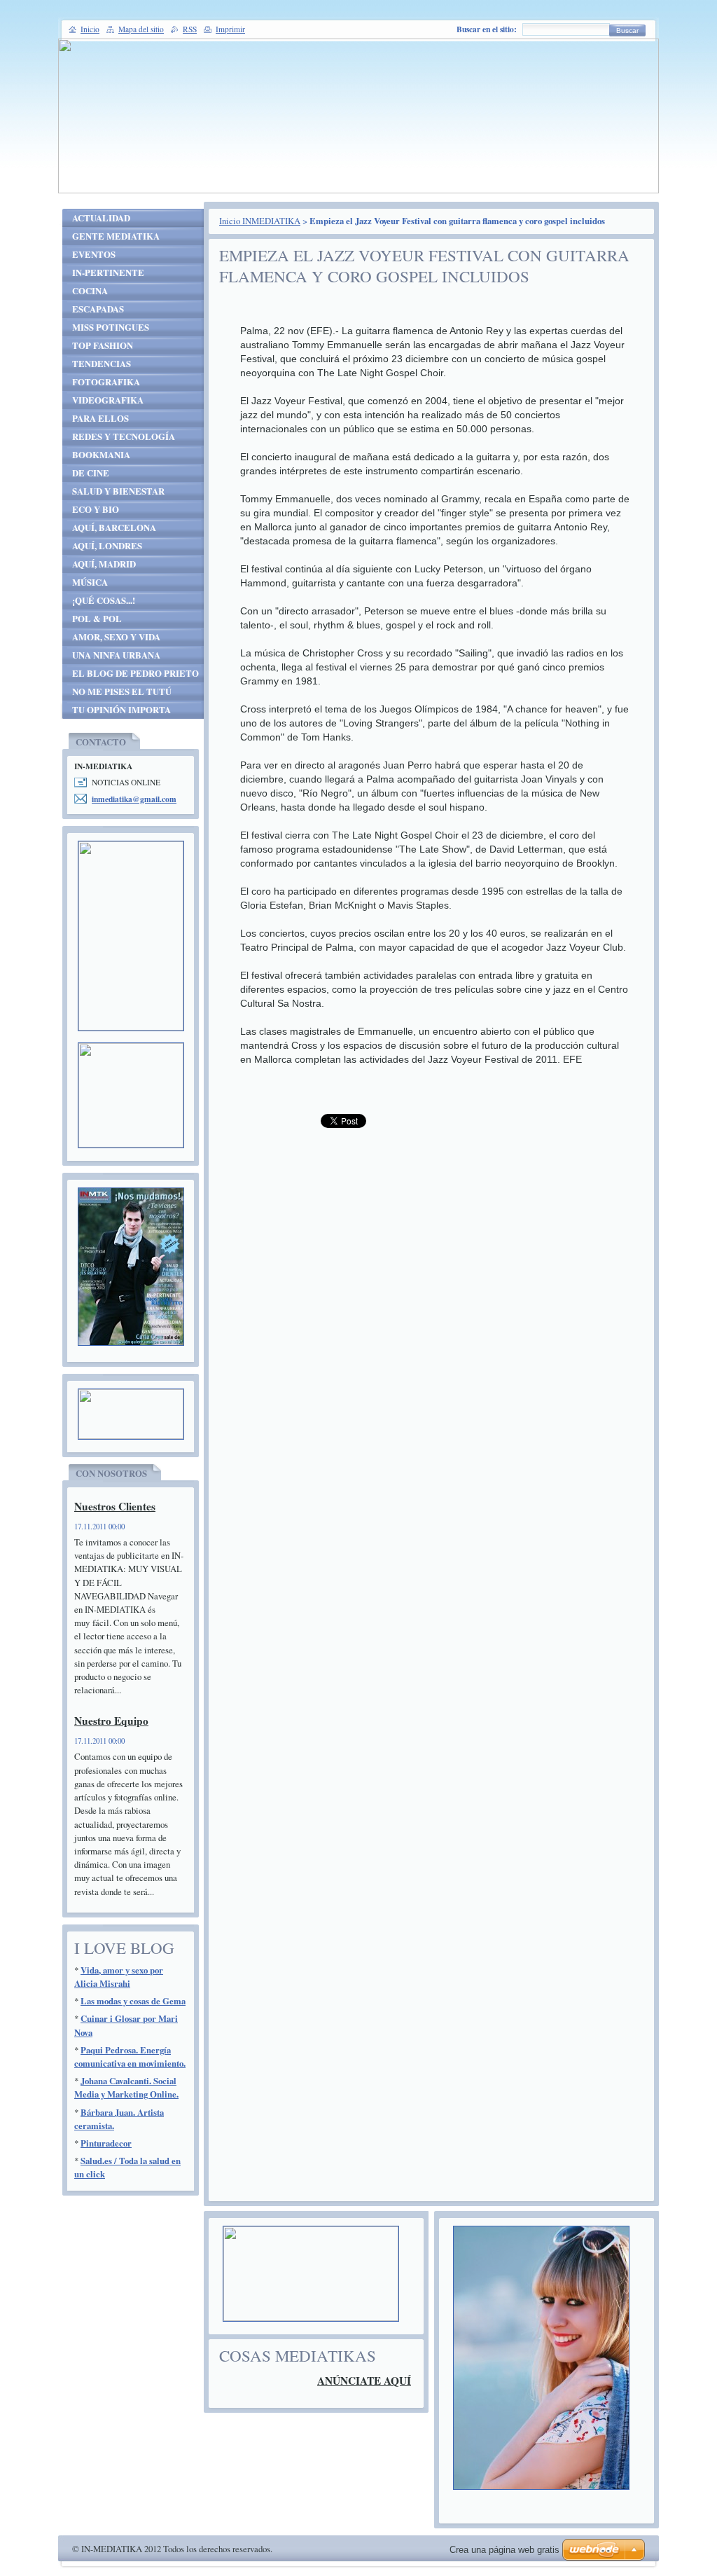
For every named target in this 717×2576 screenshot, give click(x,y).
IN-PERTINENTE (108, 273)
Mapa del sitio (141, 29)
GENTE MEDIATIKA (116, 236)
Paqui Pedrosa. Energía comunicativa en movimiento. (130, 2057)
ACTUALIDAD (101, 218)
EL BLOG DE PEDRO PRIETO (135, 673)
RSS (190, 29)
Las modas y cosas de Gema (133, 2001)
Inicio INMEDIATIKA (260, 221)
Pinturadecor (106, 2143)
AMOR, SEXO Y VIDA (116, 637)
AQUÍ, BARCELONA (114, 528)
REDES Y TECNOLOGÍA (124, 436)
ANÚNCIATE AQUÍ (364, 2381)
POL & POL (97, 619)
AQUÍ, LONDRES (107, 546)
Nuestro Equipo (111, 1721)
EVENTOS (94, 254)
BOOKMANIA (101, 455)
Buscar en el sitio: (487, 29)
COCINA (90, 291)
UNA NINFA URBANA (116, 655)
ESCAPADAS (98, 309)
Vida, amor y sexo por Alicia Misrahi (119, 1977)
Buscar (627, 30)
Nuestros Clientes (115, 1506)
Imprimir (230, 29)
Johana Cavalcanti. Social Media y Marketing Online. (126, 2087)
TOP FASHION (103, 345)
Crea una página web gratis (504, 2550)
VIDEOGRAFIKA (108, 400)
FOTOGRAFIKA (106, 382)
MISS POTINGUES (111, 327)
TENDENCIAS (102, 364)
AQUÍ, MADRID (104, 564)
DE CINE (91, 473)
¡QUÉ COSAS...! (104, 600)
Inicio (90, 29)
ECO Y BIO (96, 509)
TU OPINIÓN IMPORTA (121, 710)
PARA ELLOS (100, 418)
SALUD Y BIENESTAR (118, 491)
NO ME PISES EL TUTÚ (122, 691)
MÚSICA (90, 582)
